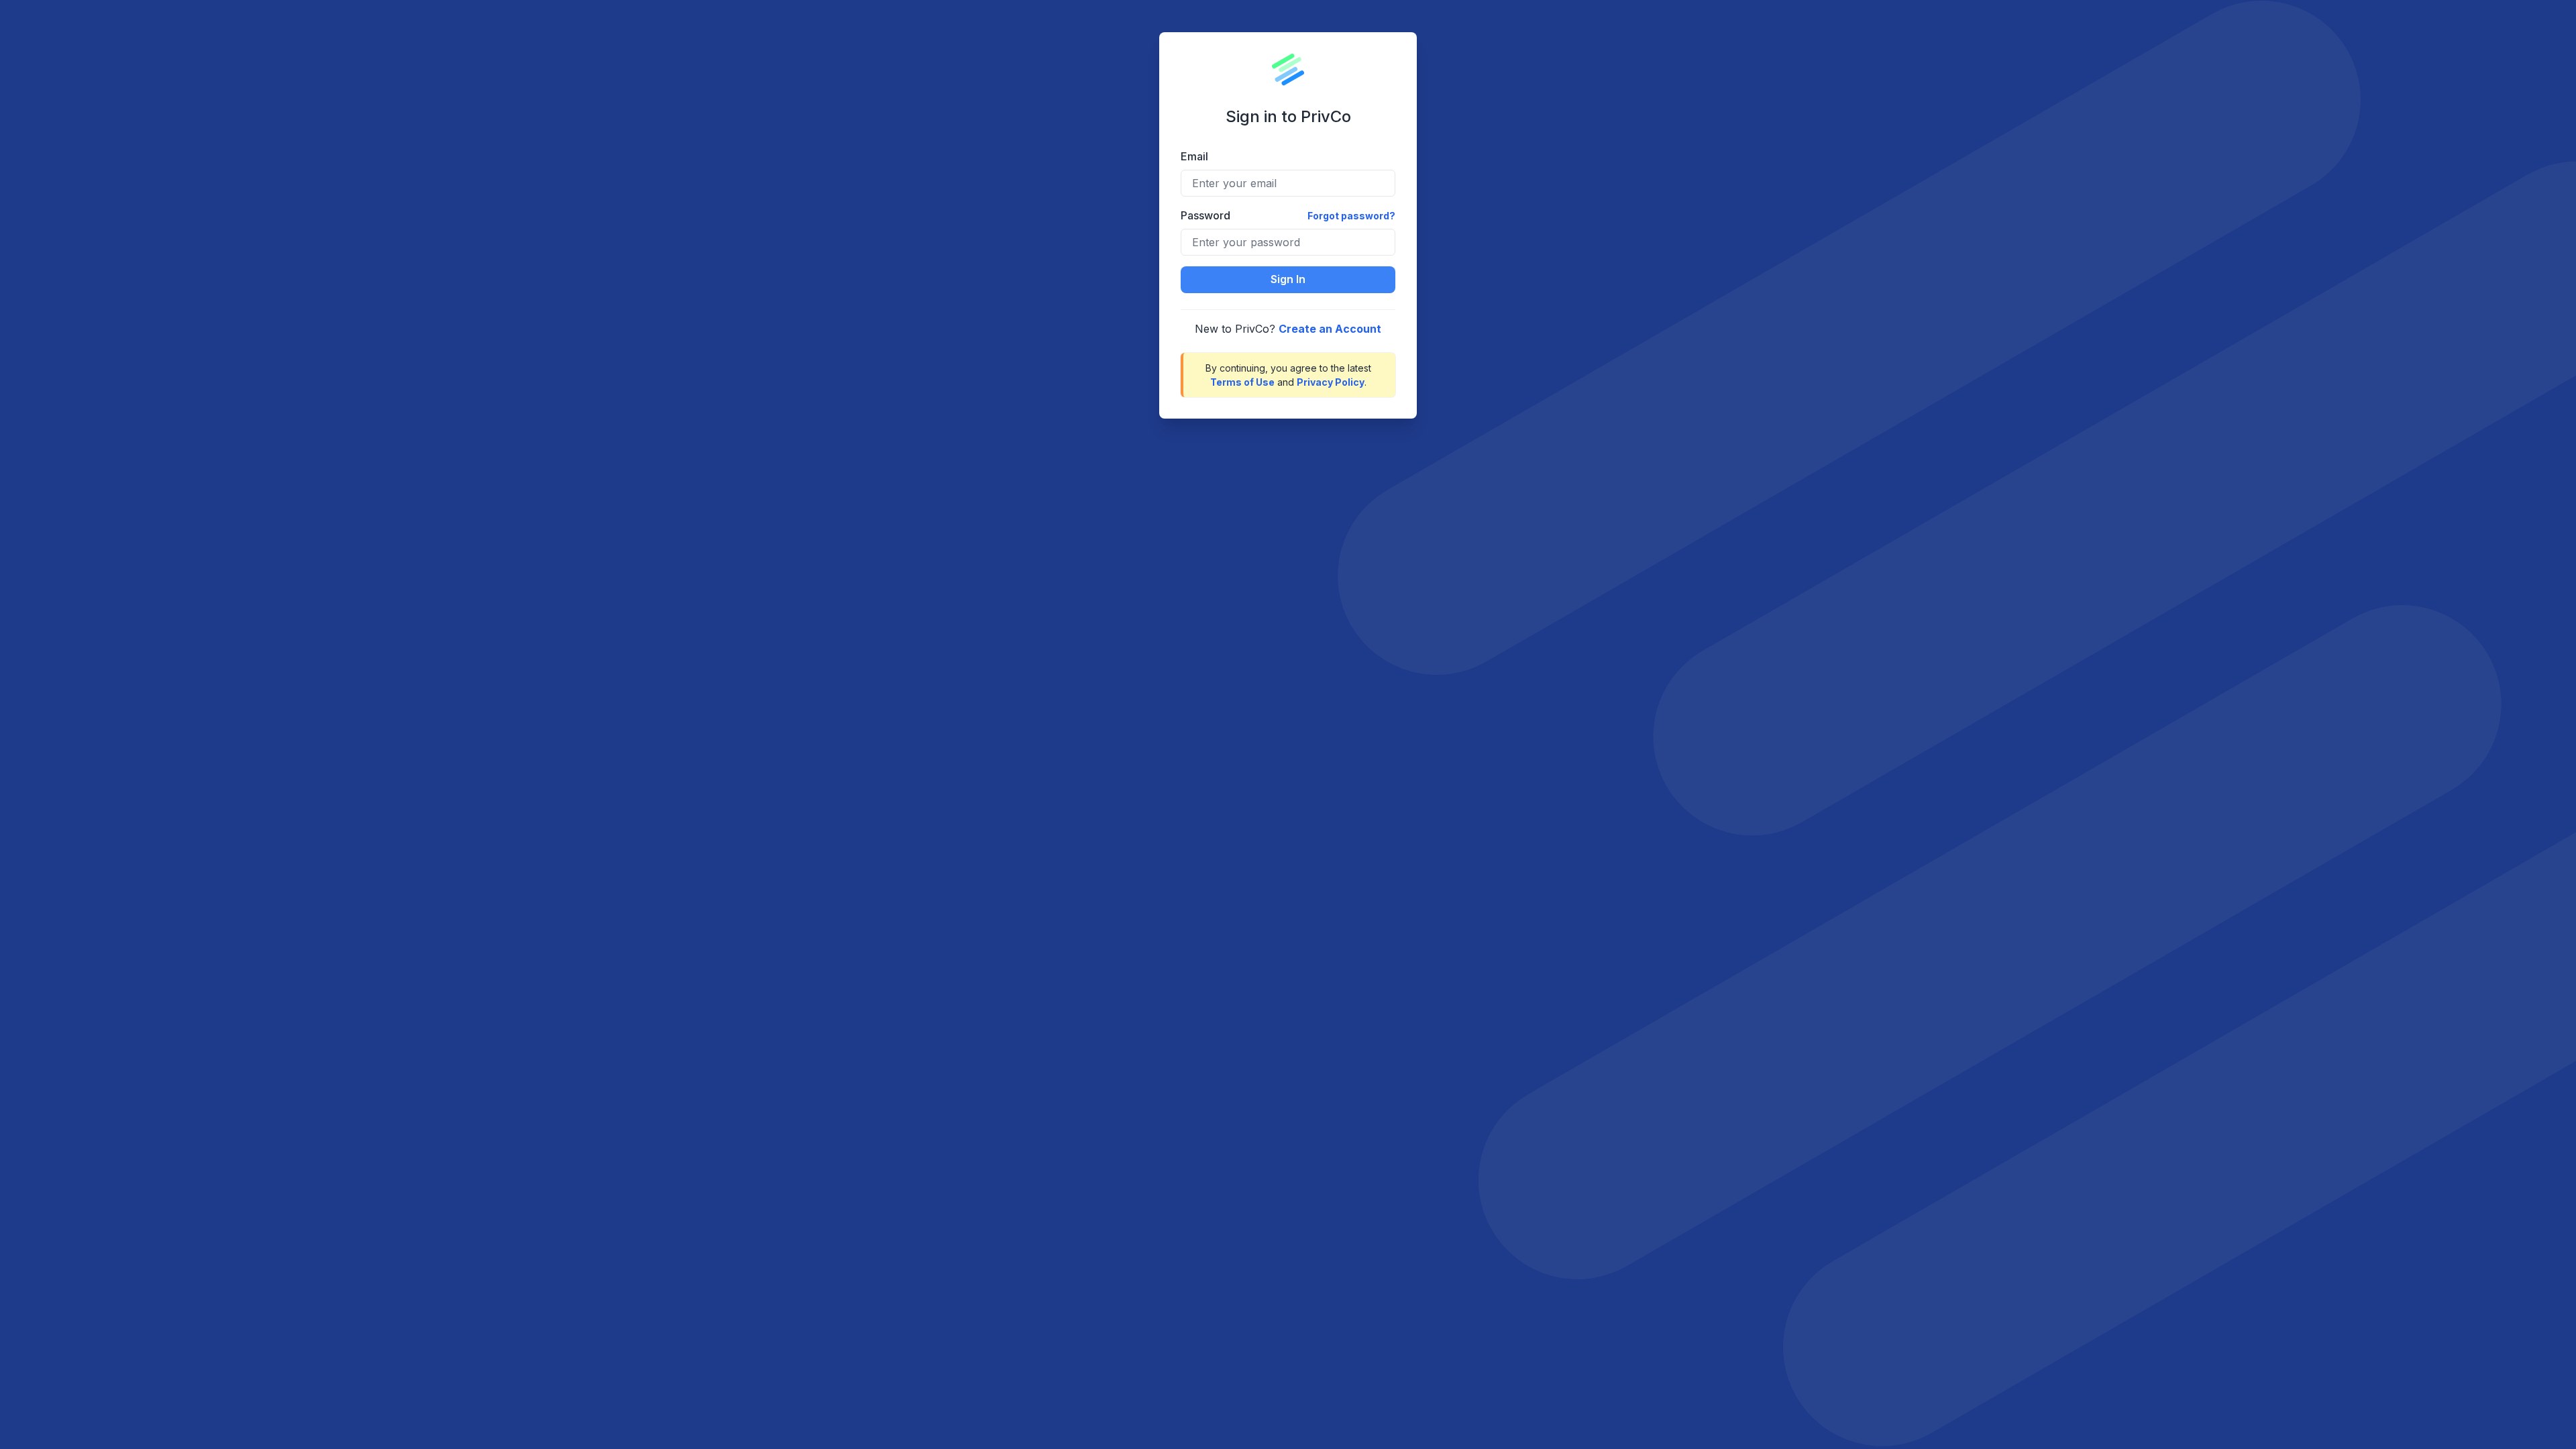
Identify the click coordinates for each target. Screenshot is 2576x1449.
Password (1205, 215)
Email (1194, 156)
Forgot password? (1351, 216)
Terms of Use (1242, 382)
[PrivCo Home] (1288, 70)
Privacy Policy (1331, 382)
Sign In (1288, 279)
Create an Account (1330, 329)
